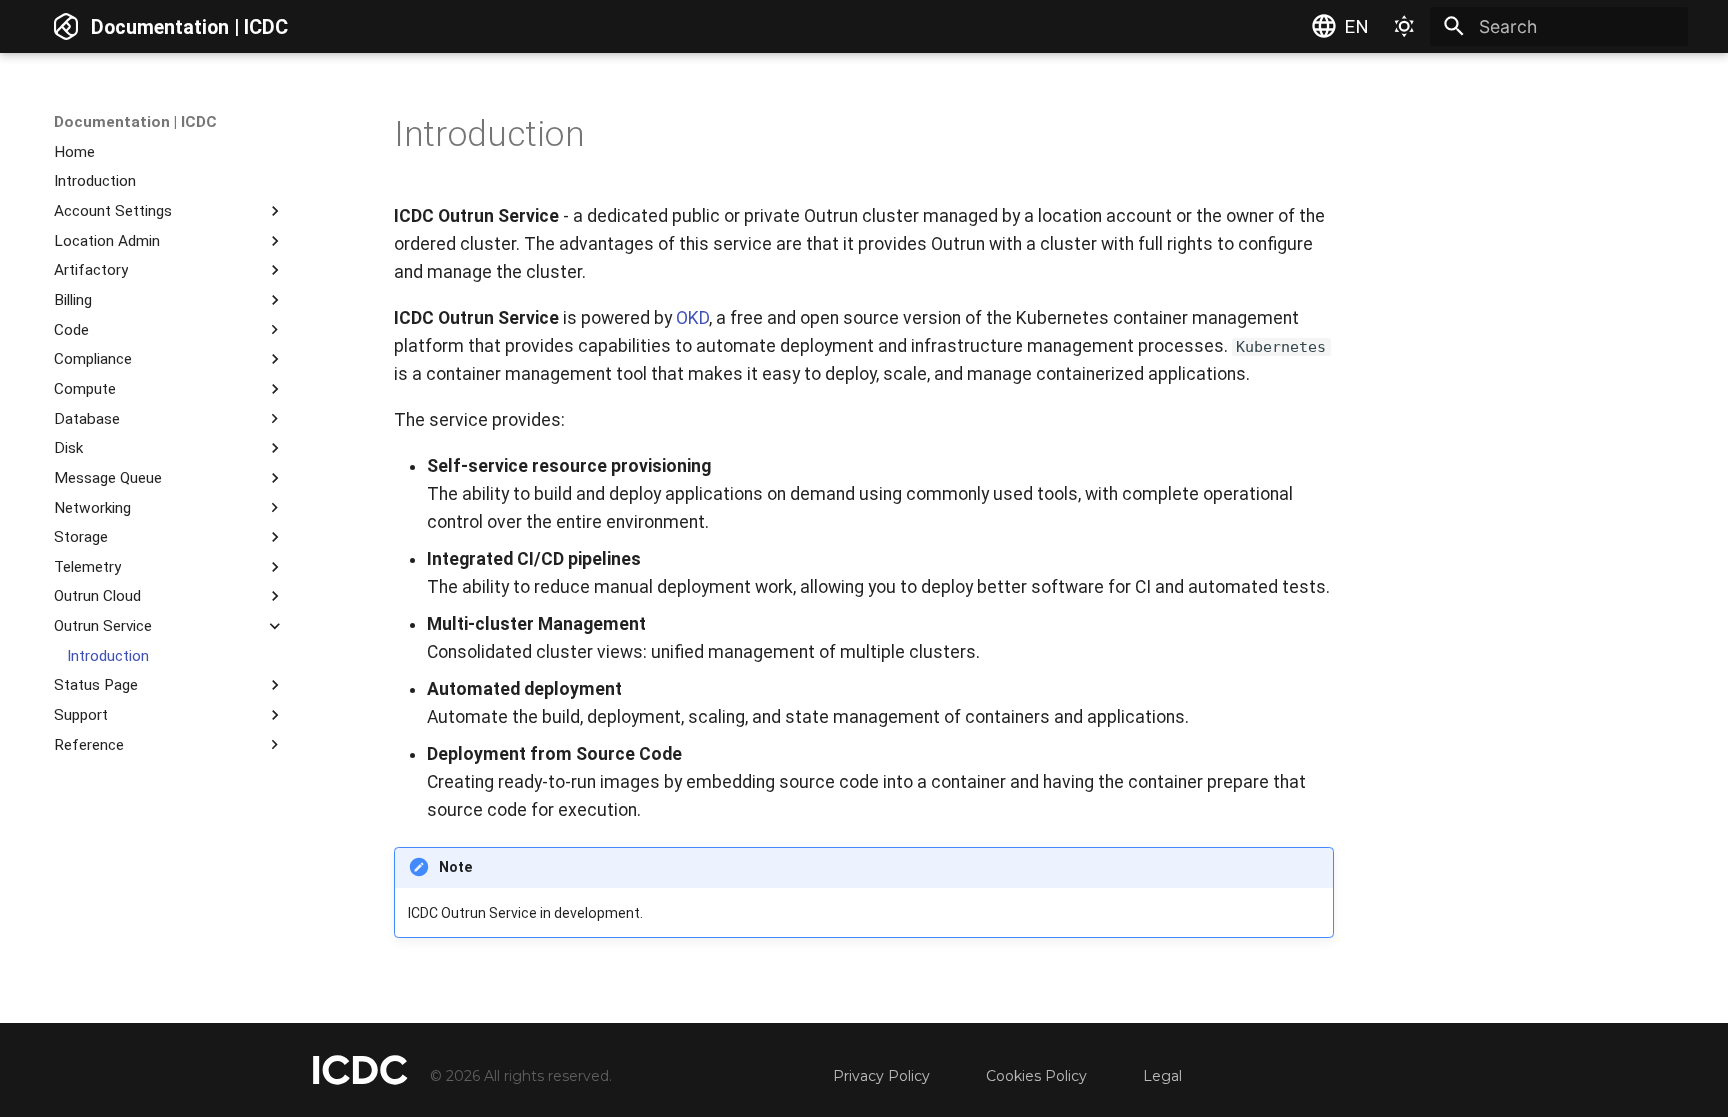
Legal (1162, 1076)
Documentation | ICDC (135, 122)
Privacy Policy (881, 1076)
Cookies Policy (1036, 1076)
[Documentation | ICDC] (66, 26)
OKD (692, 318)
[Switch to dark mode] (1404, 26)
